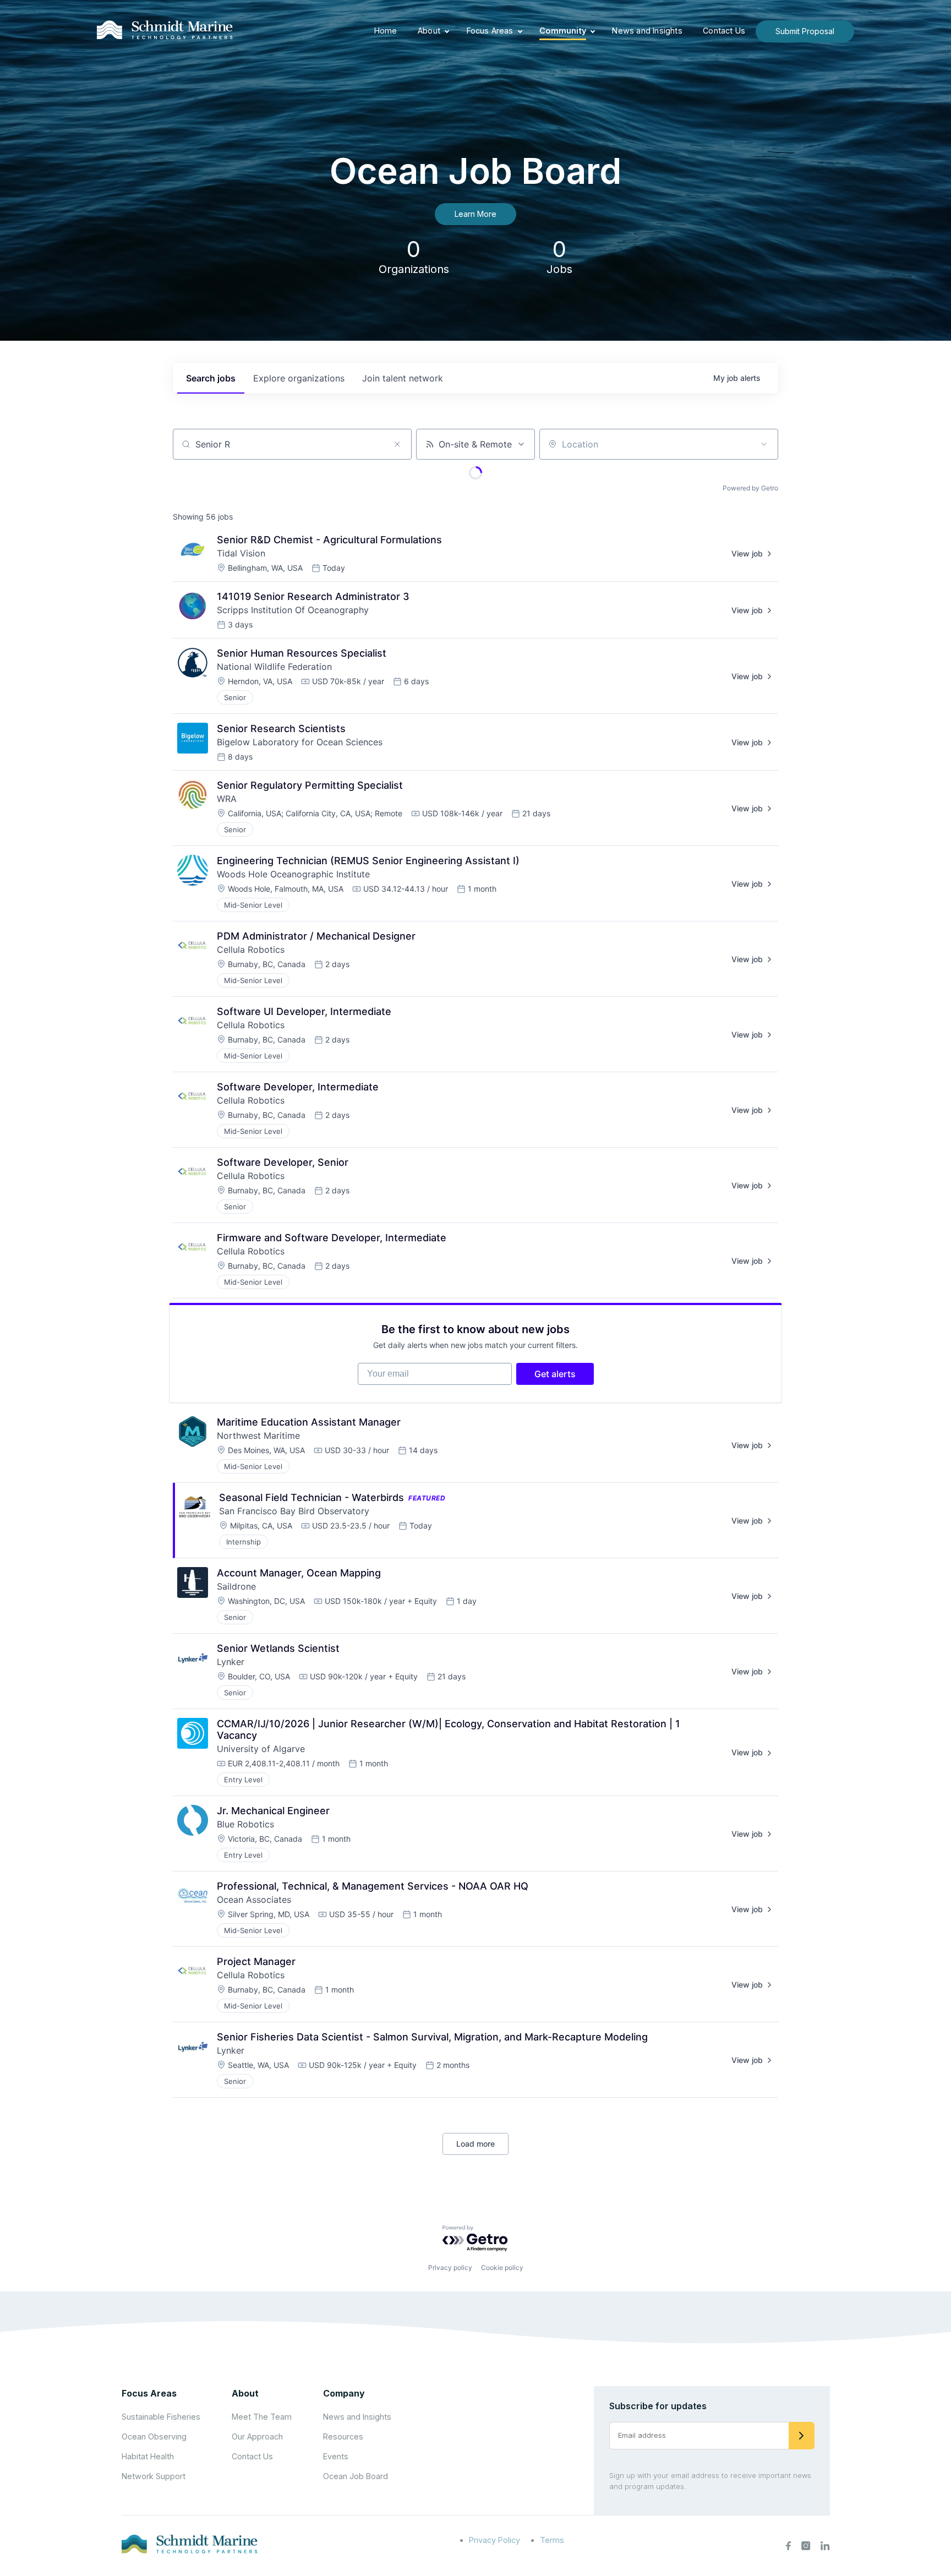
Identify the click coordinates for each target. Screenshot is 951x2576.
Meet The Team (262, 2417)
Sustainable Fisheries (161, 2417)
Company (344, 2393)
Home (386, 31)
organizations (299, 378)
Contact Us (724, 31)
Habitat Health (148, 2456)
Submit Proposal (805, 31)
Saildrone (236, 1586)
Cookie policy (502, 2267)
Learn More (475, 214)
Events (336, 2456)
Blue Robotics (245, 1824)
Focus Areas (490, 31)
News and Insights (647, 31)
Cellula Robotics (251, 949)
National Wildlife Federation (274, 667)
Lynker (231, 1662)
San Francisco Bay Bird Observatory (294, 1511)
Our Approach (257, 2436)
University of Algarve (261, 1749)
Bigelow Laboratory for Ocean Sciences (300, 742)
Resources (343, 2436)
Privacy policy (450, 2267)
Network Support (154, 2476)
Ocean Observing (154, 2436)
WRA (227, 799)
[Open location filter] (764, 444)
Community (563, 31)
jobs (211, 378)
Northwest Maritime (258, 1436)
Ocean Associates (254, 1900)
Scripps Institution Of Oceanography (293, 610)
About (429, 31)
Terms (552, 2540)
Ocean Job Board (356, 2476)
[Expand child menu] (447, 31)
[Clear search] (397, 444)
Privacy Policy (494, 2540)
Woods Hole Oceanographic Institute (293, 874)
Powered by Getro (750, 488)
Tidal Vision (241, 553)
